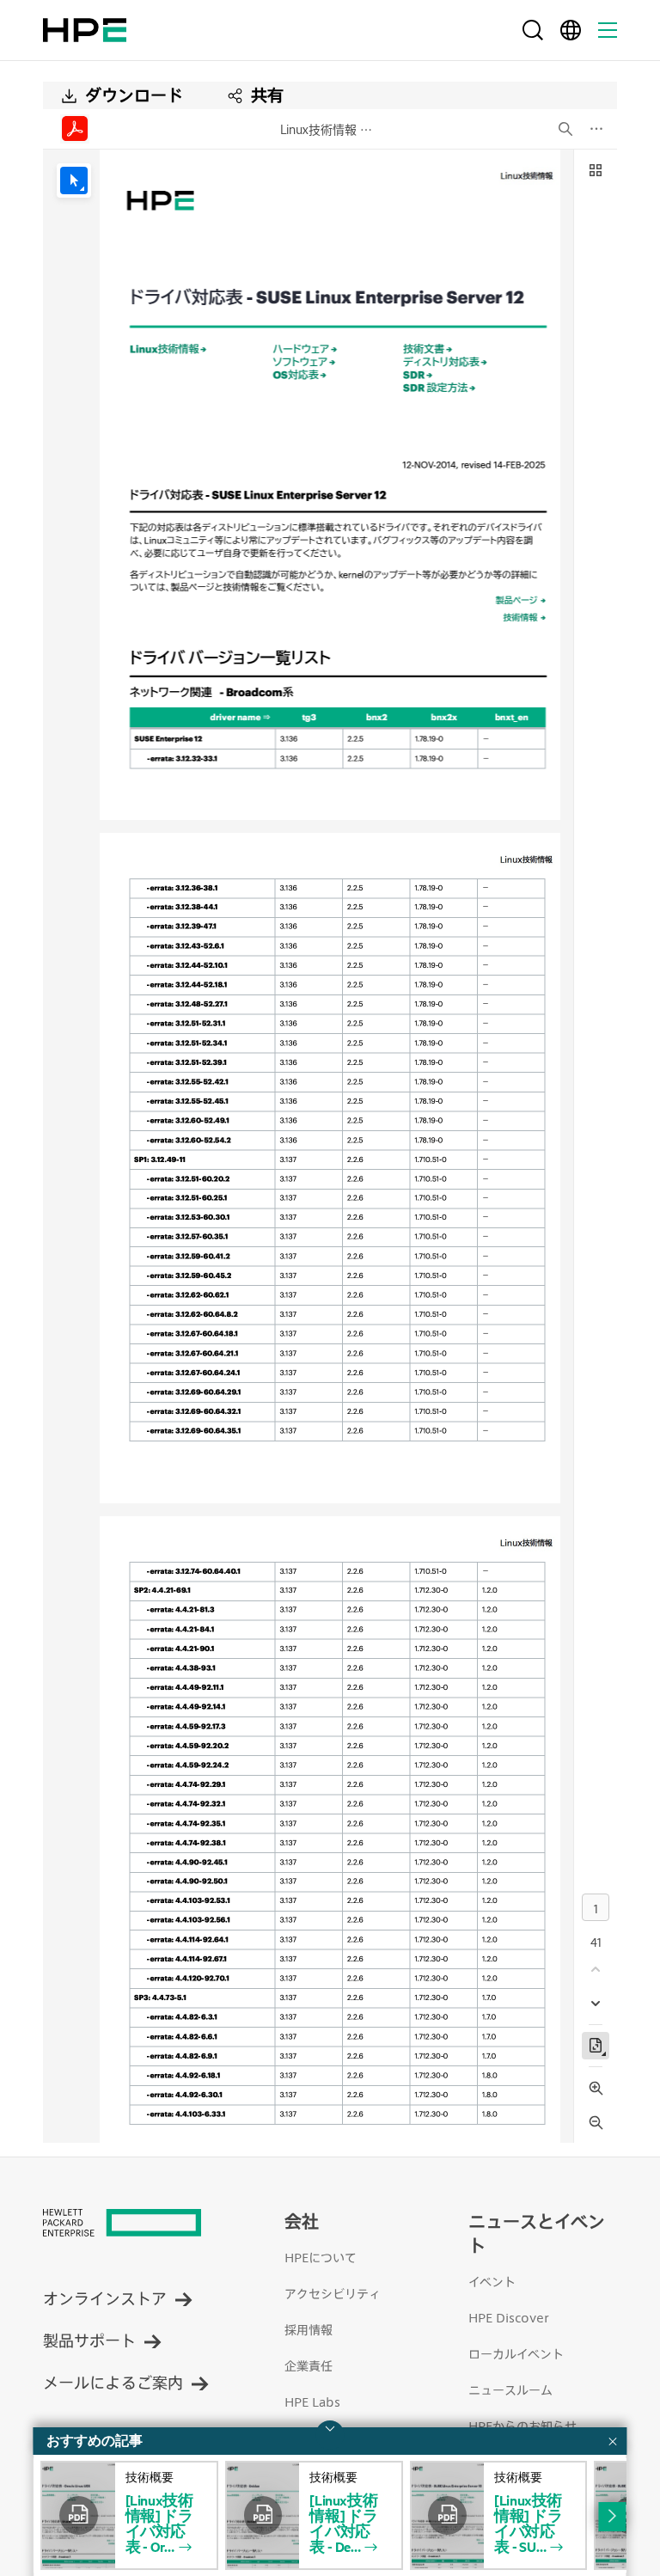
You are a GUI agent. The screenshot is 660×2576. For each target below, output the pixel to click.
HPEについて (321, 2258)
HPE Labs (312, 2402)
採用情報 (309, 2330)
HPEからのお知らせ (522, 2426)
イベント (492, 2282)
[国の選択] (571, 30)
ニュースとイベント (537, 2233)
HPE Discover (509, 2318)
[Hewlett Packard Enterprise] (85, 30)
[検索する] (533, 30)
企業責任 (309, 2366)
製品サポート (89, 2340)
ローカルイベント (516, 2354)
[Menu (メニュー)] (608, 30)
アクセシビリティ (333, 2294)
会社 (302, 2221)
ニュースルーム (510, 2390)
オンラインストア (105, 2298)
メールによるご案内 (113, 2382)
